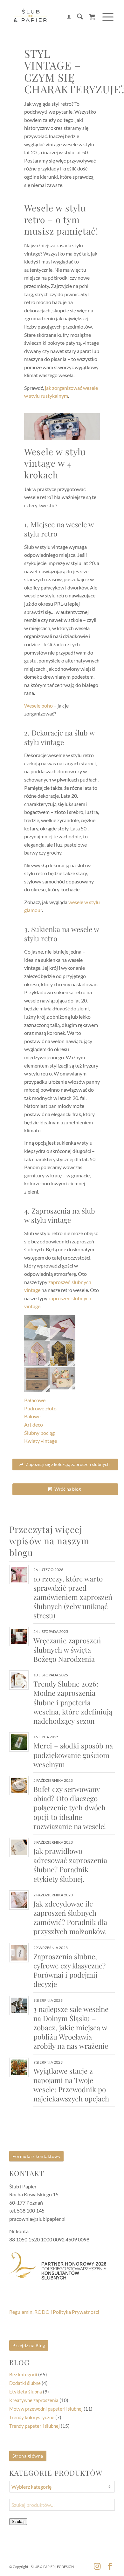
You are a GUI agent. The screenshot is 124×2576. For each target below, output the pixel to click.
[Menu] (105, 17)
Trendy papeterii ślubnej (34, 2426)
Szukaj (18, 2522)
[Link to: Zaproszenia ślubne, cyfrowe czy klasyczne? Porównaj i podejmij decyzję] (19, 1953)
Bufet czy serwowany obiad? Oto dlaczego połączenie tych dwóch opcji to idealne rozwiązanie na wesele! (70, 1808)
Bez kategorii (23, 2374)
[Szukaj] (77, 17)
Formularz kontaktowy (36, 2156)
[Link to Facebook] (110, 2566)
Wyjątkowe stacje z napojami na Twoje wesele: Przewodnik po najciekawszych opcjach (71, 2085)
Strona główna (28, 2456)
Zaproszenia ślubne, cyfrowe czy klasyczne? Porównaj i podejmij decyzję (69, 1970)
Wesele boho (38, 706)
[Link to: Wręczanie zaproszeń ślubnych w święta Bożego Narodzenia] (19, 1637)
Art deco (34, 1424)
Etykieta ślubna (26, 2392)
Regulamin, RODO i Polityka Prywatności (54, 2312)
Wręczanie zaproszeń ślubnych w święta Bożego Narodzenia (67, 1650)
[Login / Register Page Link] (66, 17)
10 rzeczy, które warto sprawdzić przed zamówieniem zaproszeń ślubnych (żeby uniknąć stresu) (73, 1597)
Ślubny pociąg (39, 1433)
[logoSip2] (51, 17)
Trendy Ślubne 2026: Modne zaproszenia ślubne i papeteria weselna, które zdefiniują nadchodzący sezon (73, 1702)
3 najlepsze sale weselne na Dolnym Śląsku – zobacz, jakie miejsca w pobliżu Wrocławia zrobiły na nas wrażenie (71, 2028)
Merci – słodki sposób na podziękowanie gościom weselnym (73, 1755)
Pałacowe (35, 1400)
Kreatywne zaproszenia (34, 2400)
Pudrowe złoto (40, 1408)
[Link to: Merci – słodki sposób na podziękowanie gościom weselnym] (19, 1742)
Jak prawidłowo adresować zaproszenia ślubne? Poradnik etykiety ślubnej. (70, 1865)
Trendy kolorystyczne (32, 2417)
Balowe (32, 1416)
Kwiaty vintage (41, 1441)
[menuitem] (66, 17)
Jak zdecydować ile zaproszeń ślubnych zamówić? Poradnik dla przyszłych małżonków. (70, 1917)
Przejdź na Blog (29, 2345)
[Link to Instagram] (97, 2566)
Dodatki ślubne (25, 2383)
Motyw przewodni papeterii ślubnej (46, 2409)
